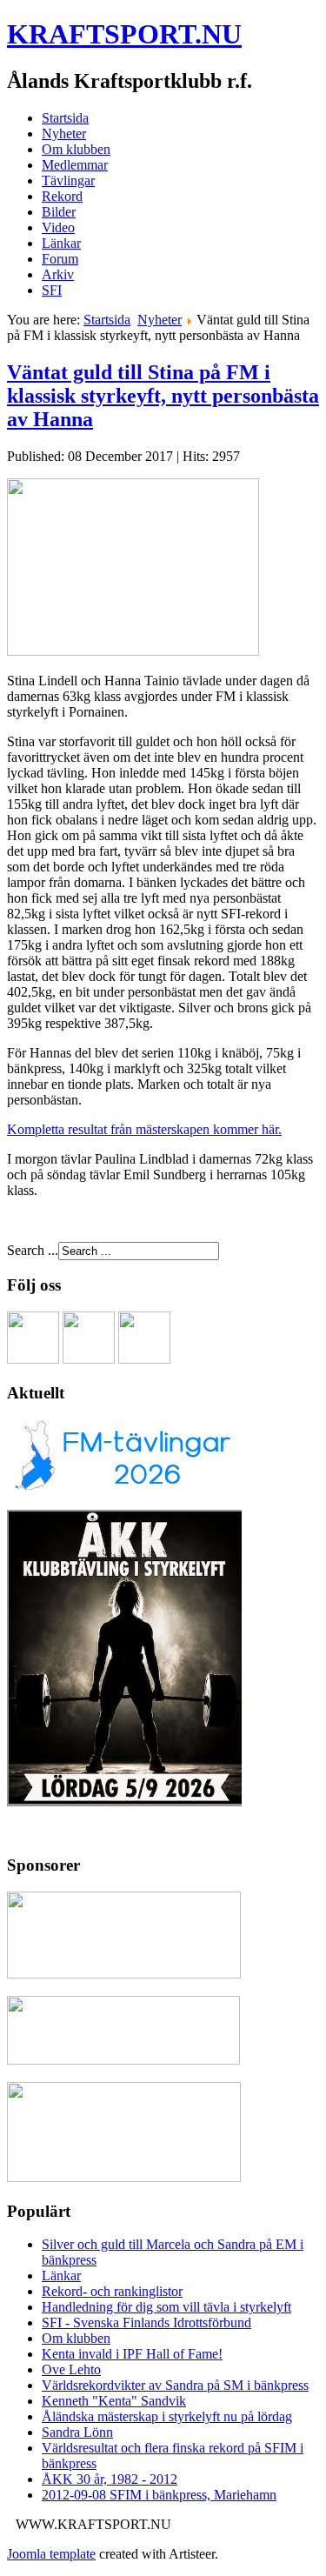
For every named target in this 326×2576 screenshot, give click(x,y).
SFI (52, 290)
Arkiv (58, 274)
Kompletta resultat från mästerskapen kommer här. (144, 1129)
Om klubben (76, 149)
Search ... (33, 1250)
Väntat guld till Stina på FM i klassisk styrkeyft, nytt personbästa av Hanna (163, 396)
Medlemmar (75, 165)
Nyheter (64, 133)
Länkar (61, 243)
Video (58, 227)
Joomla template (51, 2554)
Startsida (65, 118)
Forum (60, 259)
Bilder (59, 212)
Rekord (62, 196)
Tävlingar (68, 180)
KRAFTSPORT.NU (124, 34)
